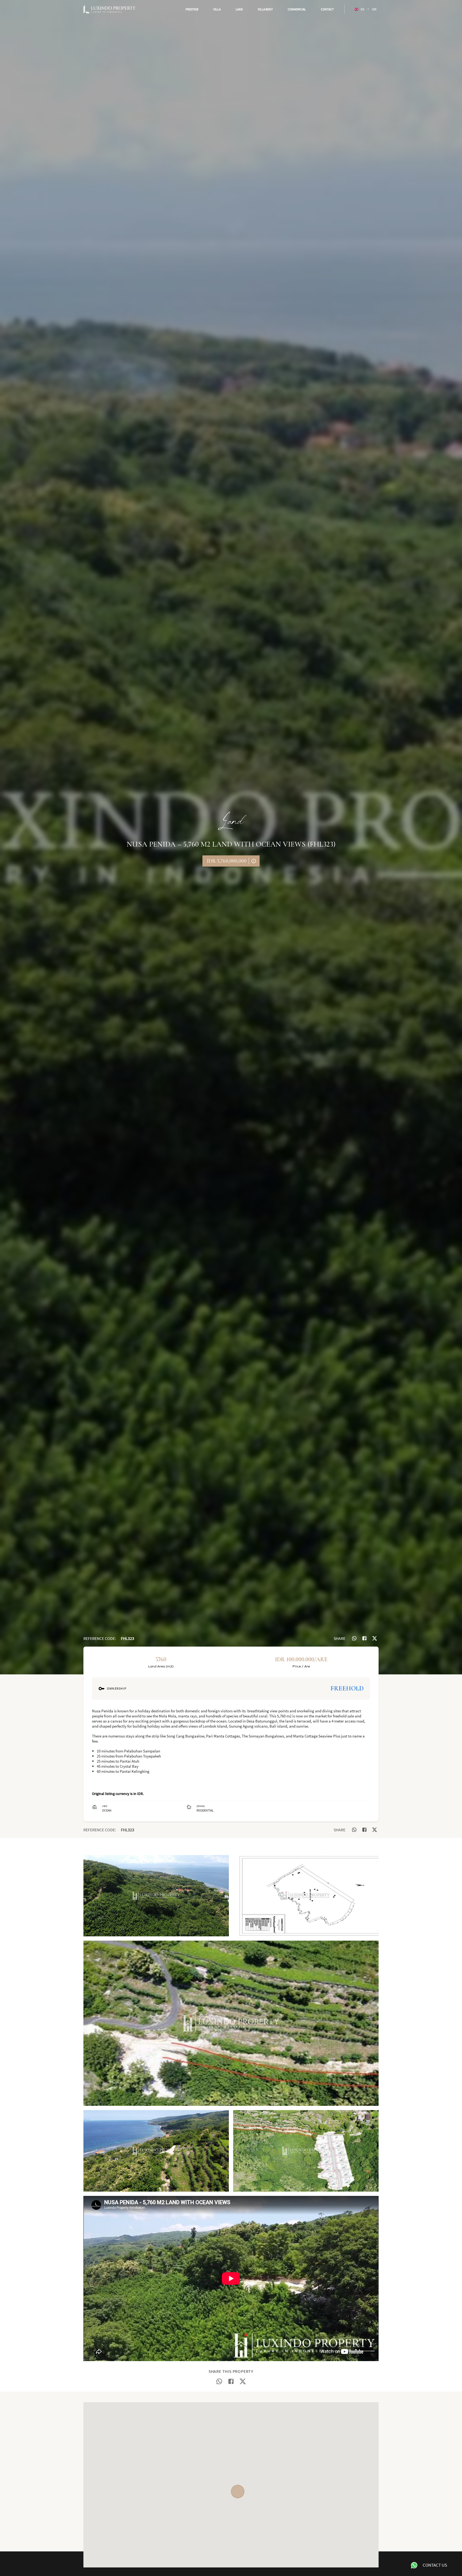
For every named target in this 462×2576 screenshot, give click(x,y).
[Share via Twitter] (375, 1638)
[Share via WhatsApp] (354, 1638)
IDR (374, 9)
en (363, 9)
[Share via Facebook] (364, 1638)
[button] (192, 9)
